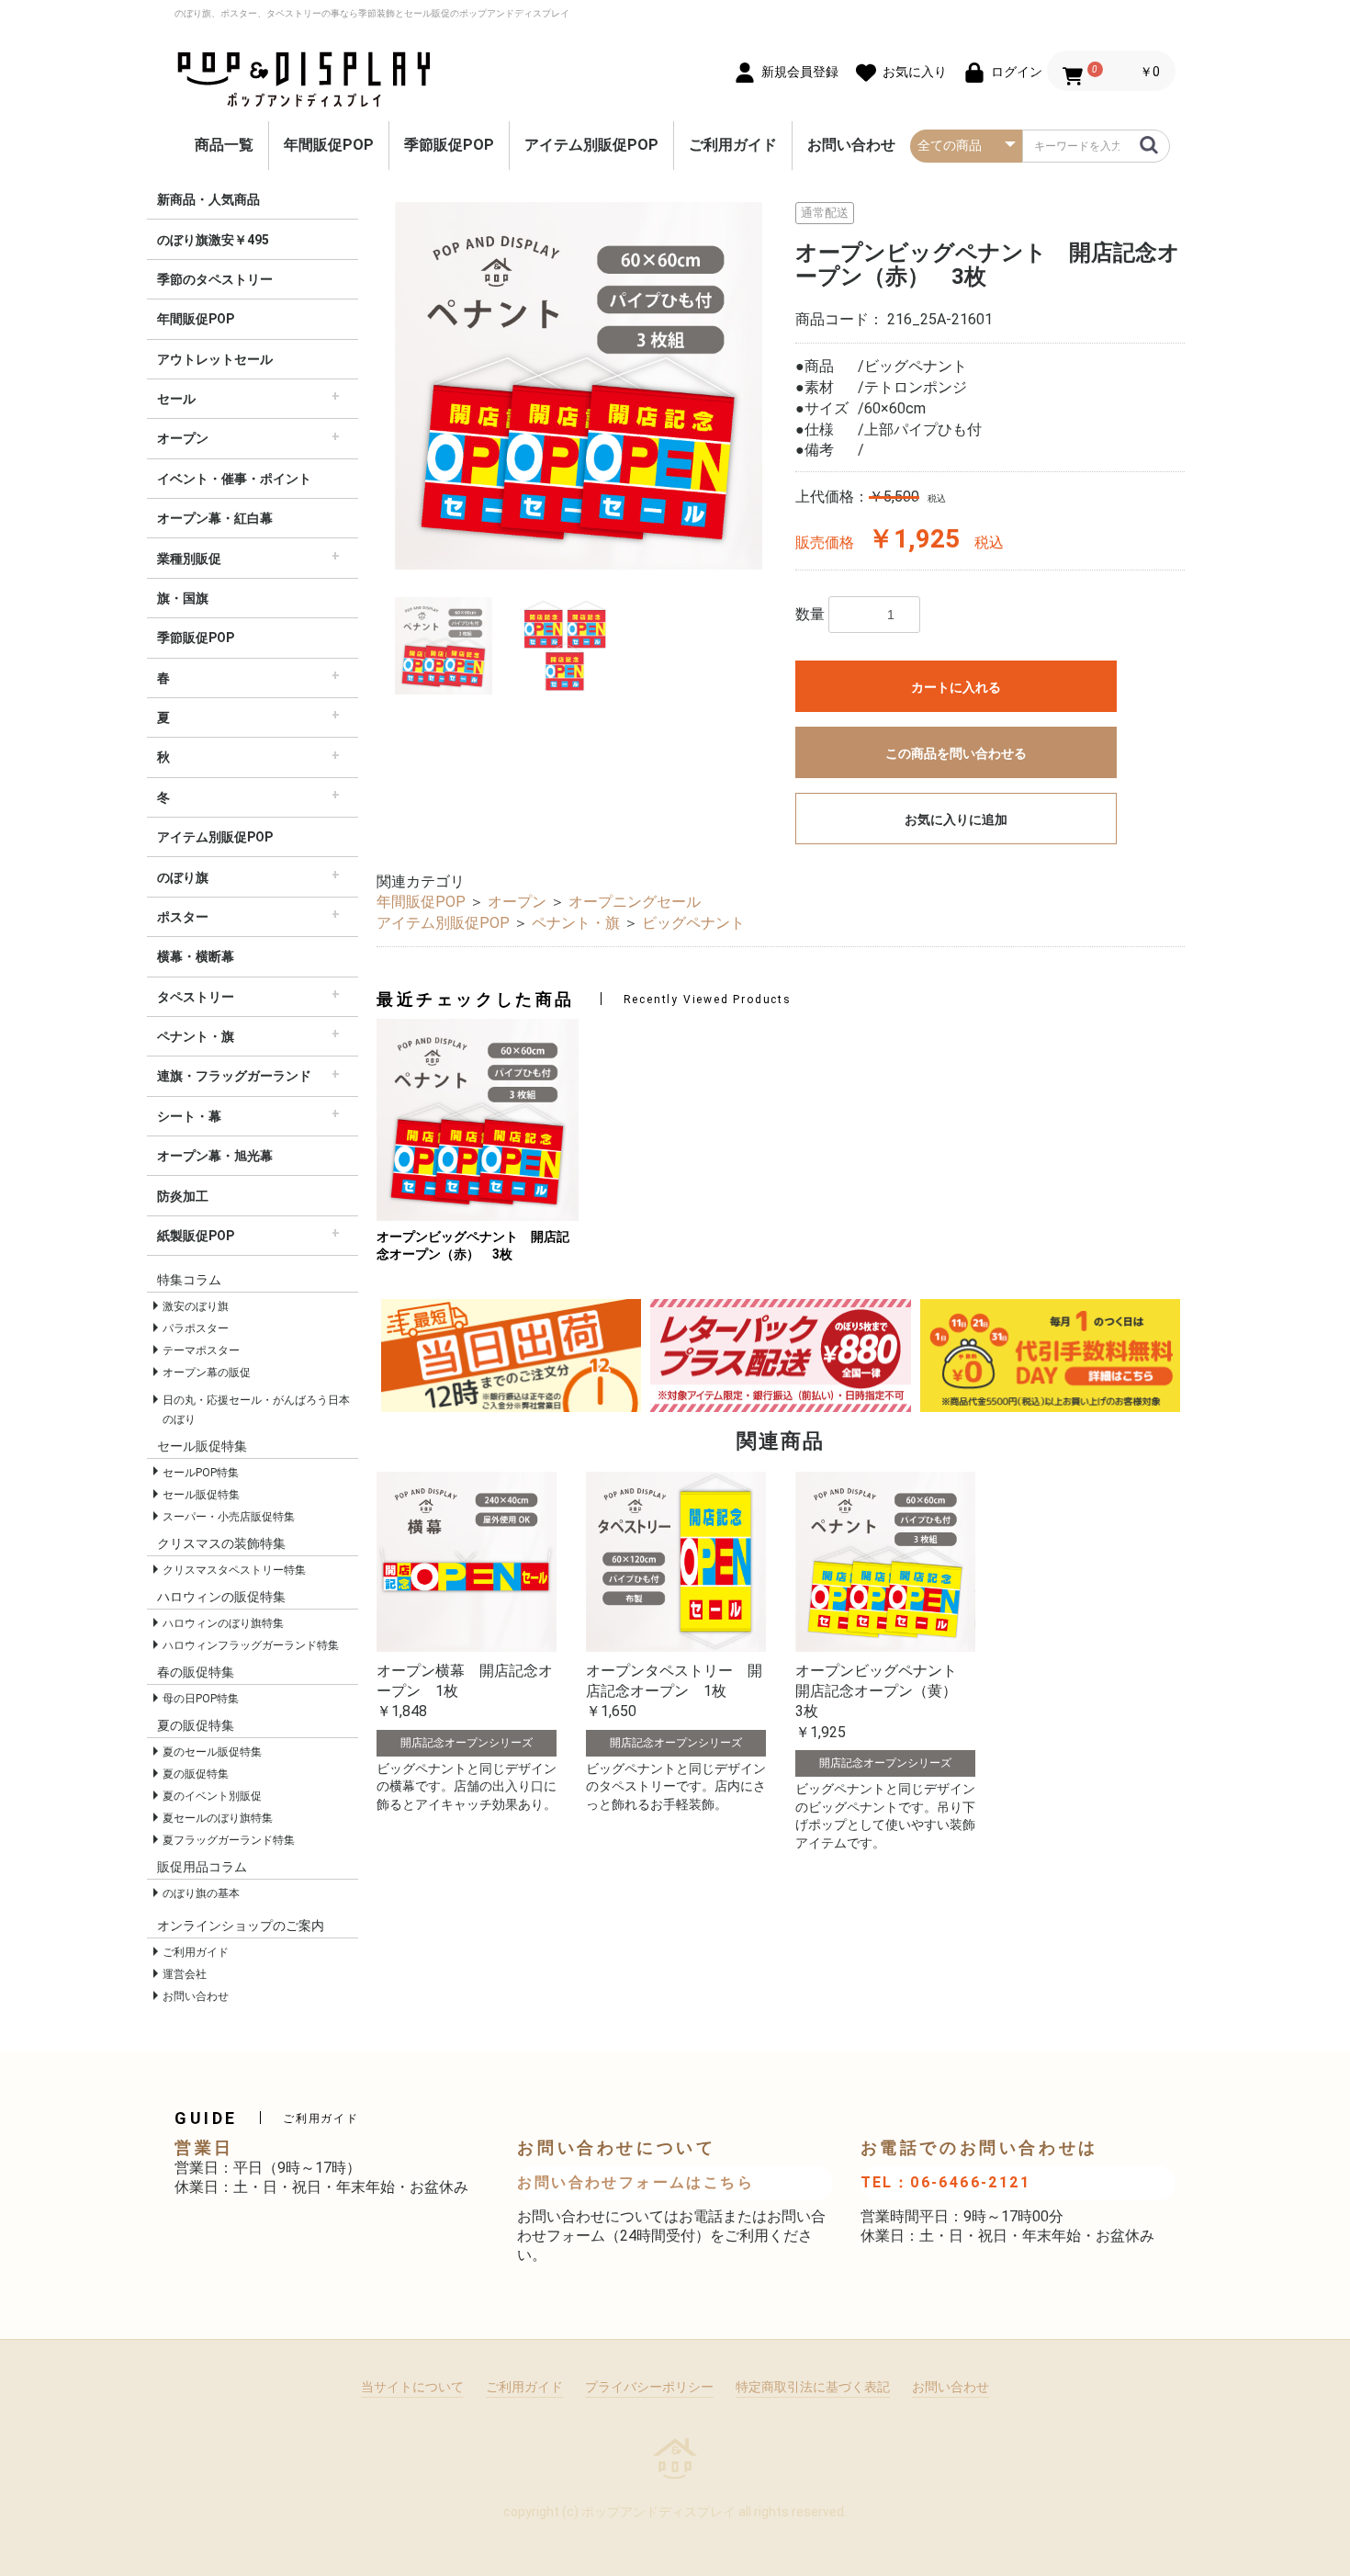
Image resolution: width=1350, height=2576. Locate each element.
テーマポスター (201, 1350)
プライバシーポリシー (649, 2387)
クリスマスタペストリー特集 (234, 1570)
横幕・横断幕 (196, 956)
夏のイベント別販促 (212, 1796)
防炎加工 (183, 1196)
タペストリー (196, 997)
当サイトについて (412, 2387)
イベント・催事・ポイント (234, 479)
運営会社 (185, 1974)
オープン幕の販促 (207, 1373)
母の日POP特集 (201, 1699)
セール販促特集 (201, 1495)
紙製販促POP (196, 1236)
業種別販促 (189, 559)
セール (176, 399)
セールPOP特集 (201, 1473)
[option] (579, 386)
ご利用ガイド (733, 145)
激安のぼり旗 (196, 1306)
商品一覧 (224, 145)
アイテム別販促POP (591, 145)
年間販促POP (329, 145)
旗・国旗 (183, 598)
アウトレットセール (215, 359)
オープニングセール (635, 902)
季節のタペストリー (215, 279)
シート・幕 (189, 1116)
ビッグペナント (693, 923)
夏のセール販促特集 (212, 1752)
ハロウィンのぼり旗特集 (223, 1623)
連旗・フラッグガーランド (234, 1076)
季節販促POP (449, 145)
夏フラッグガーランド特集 (229, 1840)
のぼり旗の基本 (201, 1893)
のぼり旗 (183, 877)
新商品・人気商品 (208, 199)
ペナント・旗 (196, 1036)
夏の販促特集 (196, 1774)
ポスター (183, 917)
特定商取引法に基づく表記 (813, 2387)
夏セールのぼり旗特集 (218, 1818)
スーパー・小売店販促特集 (229, 1517)
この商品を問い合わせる (956, 753)
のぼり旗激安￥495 (213, 240)
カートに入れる (956, 687)
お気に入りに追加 (956, 819)
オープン (183, 438)
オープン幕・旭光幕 (215, 1156)
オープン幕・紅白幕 (215, 518)
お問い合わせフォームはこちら (636, 2182)
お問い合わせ (851, 145)
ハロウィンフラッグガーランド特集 (251, 1645)
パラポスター (196, 1328)
